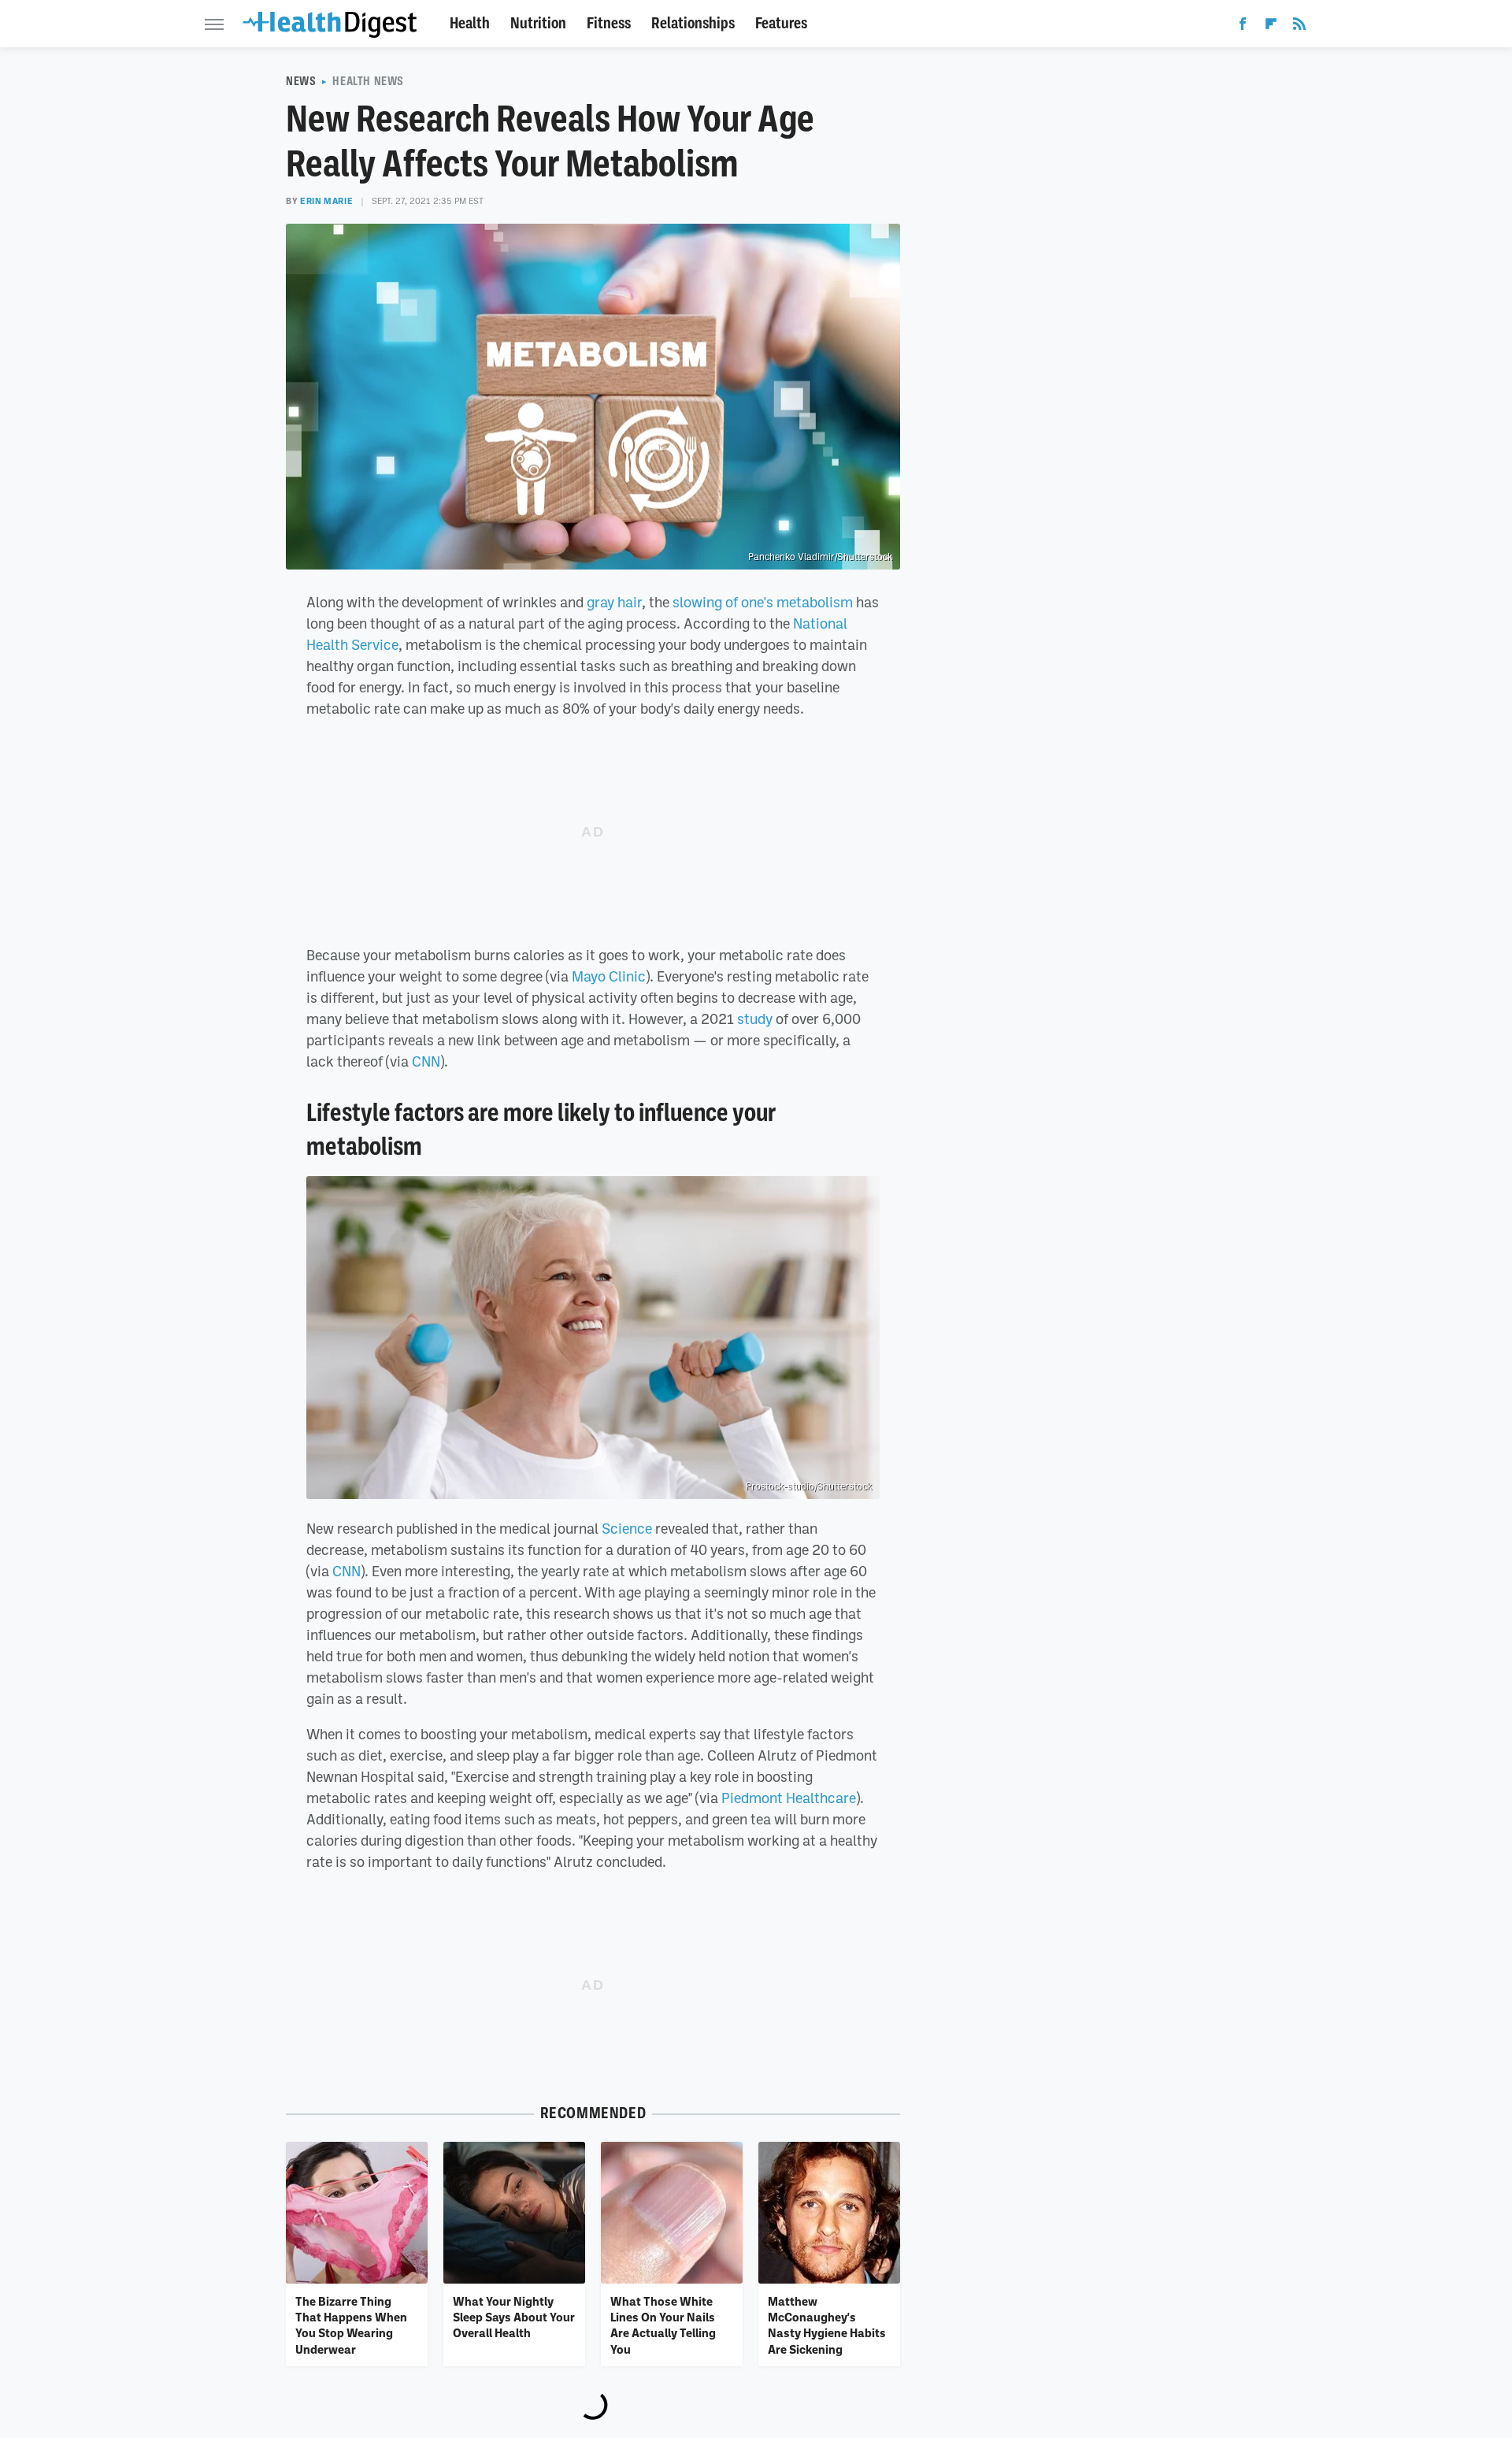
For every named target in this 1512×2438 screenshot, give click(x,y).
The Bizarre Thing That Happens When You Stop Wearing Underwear (351, 2325)
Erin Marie (326, 201)
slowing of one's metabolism (763, 602)
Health (470, 23)
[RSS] (1299, 27)
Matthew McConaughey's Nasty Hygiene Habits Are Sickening (827, 2325)
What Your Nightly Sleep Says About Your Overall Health (514, 2317)
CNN (426, 1061)
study (755, 1019)
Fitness (609, 23)
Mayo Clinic (609, 976)
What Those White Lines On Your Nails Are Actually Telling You (663, 2325)
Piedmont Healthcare (789, 1798)
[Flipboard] (1271, 27)
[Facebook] (1243, 27)
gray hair (614, 602)
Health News (368, 81)
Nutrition (538, 23)
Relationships (693, 23)
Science (627, 1528)
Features (781, 23)
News (301, 81)
